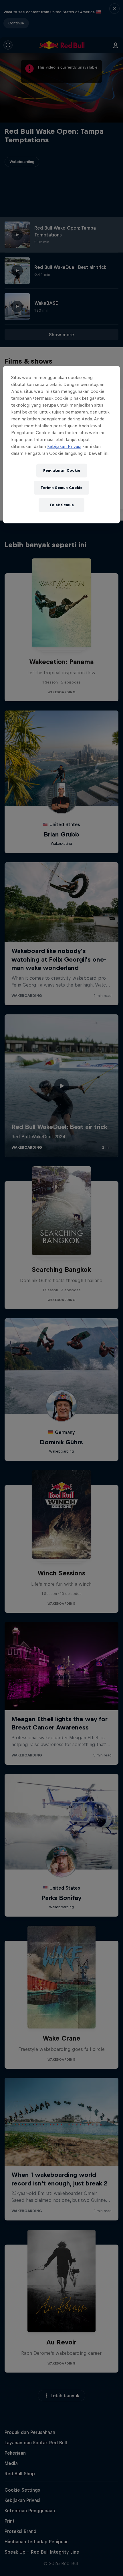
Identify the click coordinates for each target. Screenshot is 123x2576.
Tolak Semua (62, 505)
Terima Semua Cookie (61, 488)
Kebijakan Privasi (64, 446)
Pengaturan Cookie (62, 470)
